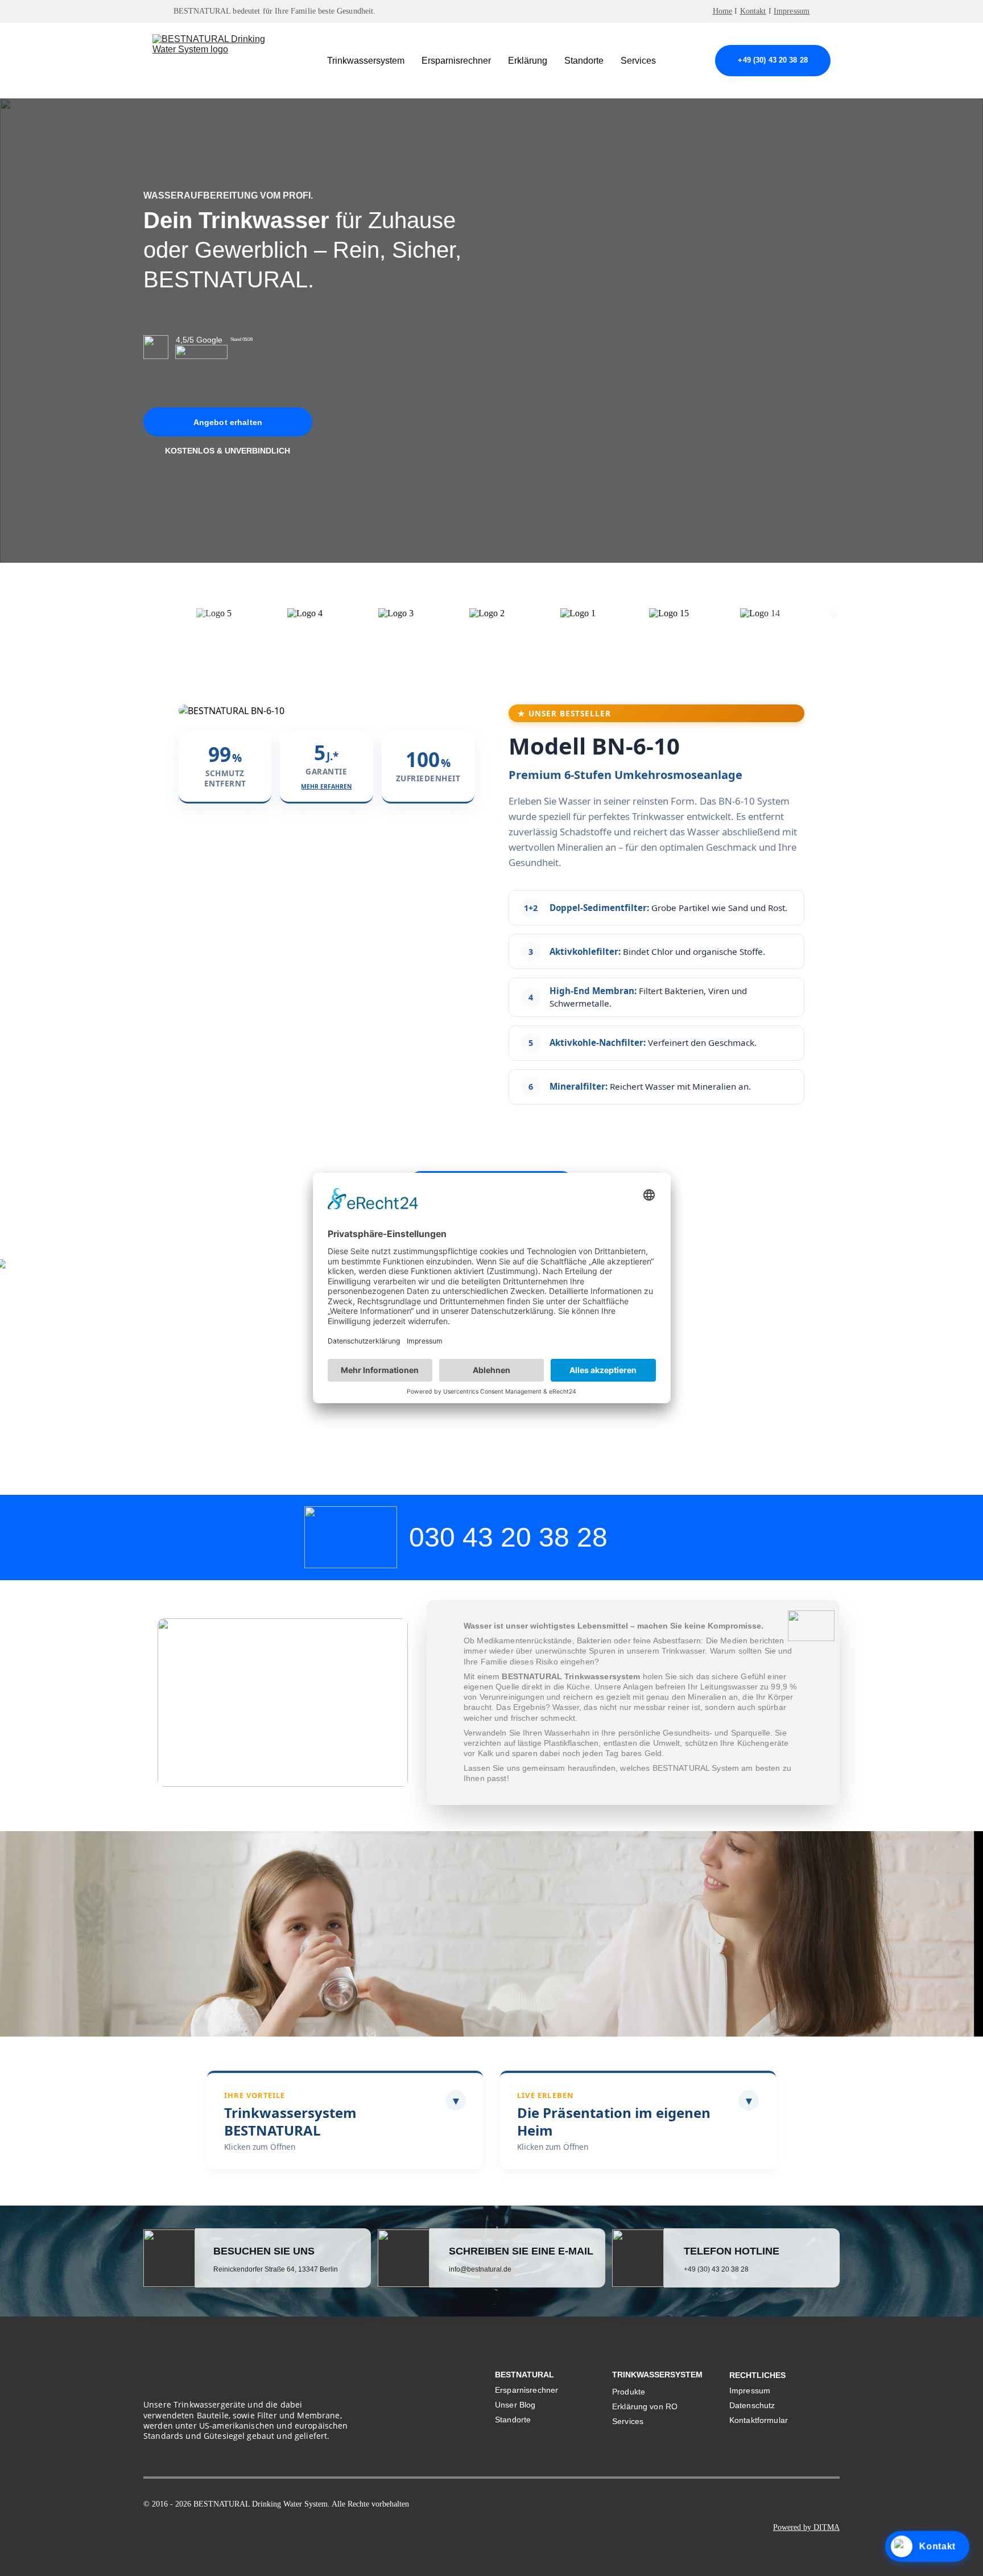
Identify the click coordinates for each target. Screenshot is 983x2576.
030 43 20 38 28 (508, 1537)
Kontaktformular (759, 2420)
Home (723, 11)
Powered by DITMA (806, 2527)
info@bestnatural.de (480, 2269)
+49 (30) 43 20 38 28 (773, 60)
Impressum (792, 11)
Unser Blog (515, 2405)
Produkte (629, 2392)
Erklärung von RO (645, 2406)
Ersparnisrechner (456, 61)
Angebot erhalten (228, 422)
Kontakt (753, 11)
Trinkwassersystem (366, 61)
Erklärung (528, 61)
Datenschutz (752, 2405)
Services (638, 61)
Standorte (584, 61)
